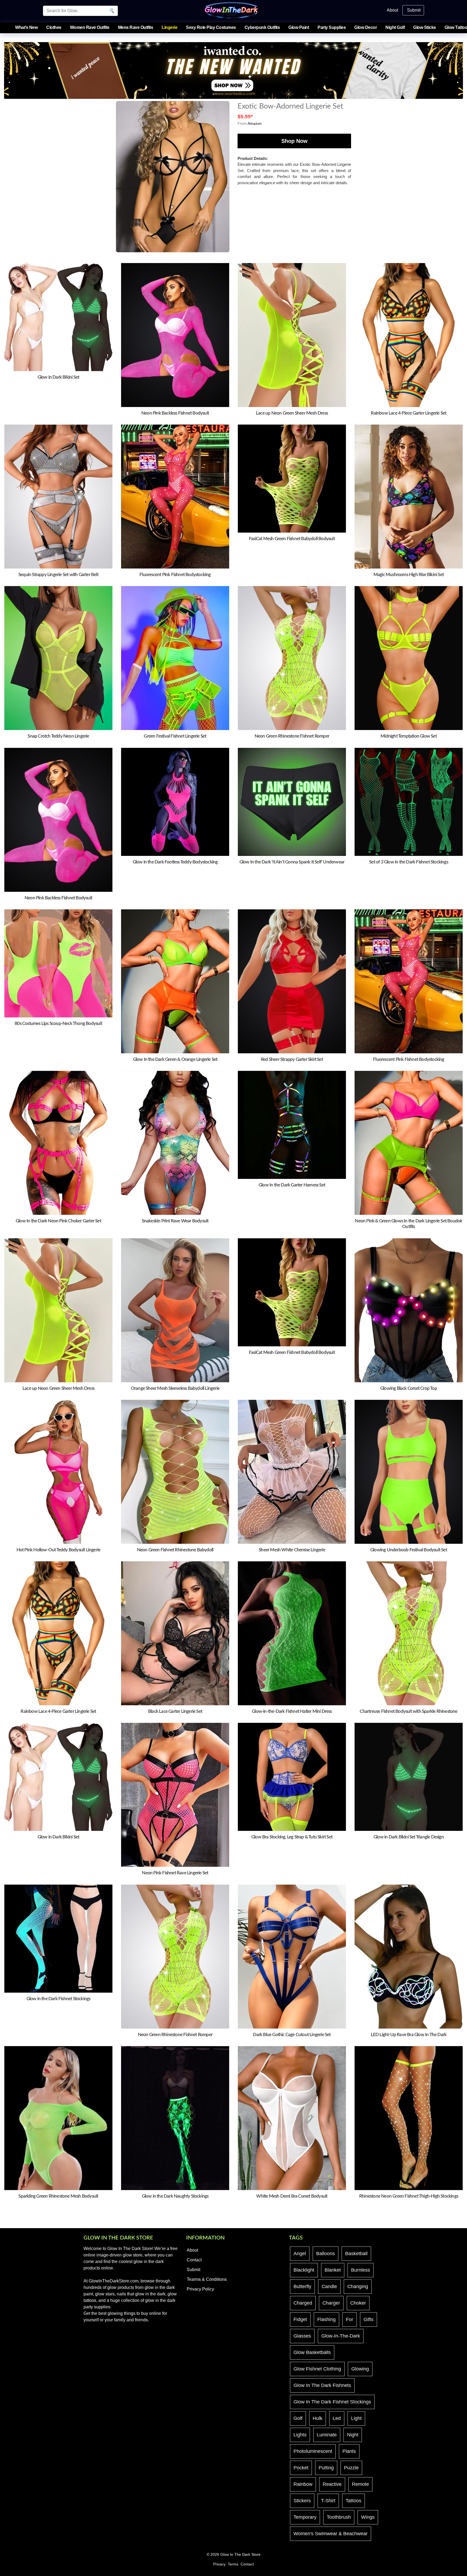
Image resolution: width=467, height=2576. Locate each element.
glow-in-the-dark (341, 2336)
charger (331, 2303)
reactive (332, 2484)
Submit (414, 10)
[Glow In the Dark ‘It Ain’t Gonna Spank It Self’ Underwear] (292, 801)
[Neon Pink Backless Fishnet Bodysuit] (175, 335)
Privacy (219, 2564)
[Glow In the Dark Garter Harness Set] (292, 1124)
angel (300, 2254)
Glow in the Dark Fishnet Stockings (59, 1999)
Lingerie (169, 27)
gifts (368, 2319)
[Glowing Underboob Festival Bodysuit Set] (409, 1472)
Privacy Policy (200, 2289)
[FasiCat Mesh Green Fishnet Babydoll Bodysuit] (292, 478)
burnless (361, 2270)
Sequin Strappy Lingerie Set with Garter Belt (58, 575)
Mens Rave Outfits (136, 27)
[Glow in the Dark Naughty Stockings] (175, 2118)
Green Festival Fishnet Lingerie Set (175, 736)
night (353, 2435)
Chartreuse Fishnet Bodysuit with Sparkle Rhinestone (408, 1711)
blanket (333, 2270)
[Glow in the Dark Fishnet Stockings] (58, 1938)
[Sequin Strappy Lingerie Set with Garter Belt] (58, 496)
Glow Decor (366, 27)
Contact (194, 2260)
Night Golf (395, 27)
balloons (326, 2254)
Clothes (54, 27)
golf (298, 2418)
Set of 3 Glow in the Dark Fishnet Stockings (409, 862)
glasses (302, 2336)
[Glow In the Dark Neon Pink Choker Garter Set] (58, 1143)
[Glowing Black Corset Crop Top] (409, 1310)
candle (329, 2286)
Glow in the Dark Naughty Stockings (175, 2196)
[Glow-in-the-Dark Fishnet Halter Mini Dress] (292, 1633)
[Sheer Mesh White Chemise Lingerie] (292, 1472)
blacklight (304, 2270)
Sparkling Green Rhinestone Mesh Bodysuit (58, 2196)
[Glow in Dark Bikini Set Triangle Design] (409, 1777)
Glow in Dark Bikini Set (59, 377)
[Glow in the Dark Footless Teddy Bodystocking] (175, 801)
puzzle (351, 2468)
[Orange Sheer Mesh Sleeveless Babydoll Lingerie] (175, 1310)
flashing (326, 2319)
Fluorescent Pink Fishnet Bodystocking (175, 575)
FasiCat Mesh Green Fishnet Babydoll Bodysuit (292, 539)
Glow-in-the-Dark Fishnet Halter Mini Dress (292, 1711)
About (392, 10)
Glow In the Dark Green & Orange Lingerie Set (175, 1059)
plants (349, 2451)
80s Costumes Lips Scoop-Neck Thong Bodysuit (58, 1023)
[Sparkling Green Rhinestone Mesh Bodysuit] (58, 2118)
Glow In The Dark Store (240, 2555)
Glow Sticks (425, 27)
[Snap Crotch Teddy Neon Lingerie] (58, 658)
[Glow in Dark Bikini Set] (58, 317)
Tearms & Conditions (207, 2279)
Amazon (255, 123)
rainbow (303, 2484)
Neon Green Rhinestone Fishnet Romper (292, 736)
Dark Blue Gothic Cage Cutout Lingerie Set (292, 2035)
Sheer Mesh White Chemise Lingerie (292, 1550)
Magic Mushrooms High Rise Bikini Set (409, 575)
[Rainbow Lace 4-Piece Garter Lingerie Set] (409, 335)
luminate (327, 2435)
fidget (300, 2319)
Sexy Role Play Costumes (211, 27)
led (337, 2418)
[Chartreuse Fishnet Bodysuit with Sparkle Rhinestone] (409, 1633)
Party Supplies (332, 27)
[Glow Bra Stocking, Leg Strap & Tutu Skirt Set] (292, 1777)
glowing (360, 2369)
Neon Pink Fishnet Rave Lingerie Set (175, 1873)
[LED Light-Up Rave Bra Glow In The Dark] (409, 1956)
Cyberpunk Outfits (262, 27)
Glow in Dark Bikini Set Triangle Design (409, 1837)
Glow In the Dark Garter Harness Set (292, 1185)
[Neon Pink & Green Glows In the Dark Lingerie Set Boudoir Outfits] (409, 1143)
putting (326, 2468)
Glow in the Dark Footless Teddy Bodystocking (175, 862)
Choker (358, 2303)
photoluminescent (313, 2451)
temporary (305, 2517)
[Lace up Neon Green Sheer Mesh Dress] (292, 335)
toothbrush (339, 2517)
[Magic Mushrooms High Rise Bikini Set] (409, 496)
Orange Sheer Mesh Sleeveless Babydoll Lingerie (175, 1388)
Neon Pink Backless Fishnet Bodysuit (175, 413)
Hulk (318, 2418)
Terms (233, 2564)
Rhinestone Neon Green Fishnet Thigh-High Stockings (409, 2196)
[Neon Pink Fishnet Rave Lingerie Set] (175, 1795)
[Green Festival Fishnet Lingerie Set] (175, 658)
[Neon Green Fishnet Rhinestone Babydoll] (175, 1472)
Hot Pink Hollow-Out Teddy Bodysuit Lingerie (59, 1550)
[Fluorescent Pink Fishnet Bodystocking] (175, 496)
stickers (302, 2501)
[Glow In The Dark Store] (231, 10)
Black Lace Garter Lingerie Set (175, 1711)
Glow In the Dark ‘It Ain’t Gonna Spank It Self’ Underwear (292, 862)
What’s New (26, 27)
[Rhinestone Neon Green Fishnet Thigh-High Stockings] (409, 2118)
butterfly (302, 2286)
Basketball (356, 2254)
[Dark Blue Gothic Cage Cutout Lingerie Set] (292, 1956)
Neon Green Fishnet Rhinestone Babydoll (175, 1550)
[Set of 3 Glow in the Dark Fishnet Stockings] (409, 801)
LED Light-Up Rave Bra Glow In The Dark (409, 2035)
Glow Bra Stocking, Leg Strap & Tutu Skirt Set (292, 1837)
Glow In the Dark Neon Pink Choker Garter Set (58, 1221)
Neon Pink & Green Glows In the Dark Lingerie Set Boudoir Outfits (408, 1224)
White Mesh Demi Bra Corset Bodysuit (292, 2196)
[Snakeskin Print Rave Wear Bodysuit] (175, 1143)
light (356, 2418)
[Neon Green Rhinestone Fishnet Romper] (292, 658)
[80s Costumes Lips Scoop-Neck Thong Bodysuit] (58, 963)
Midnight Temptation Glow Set (409, 736)
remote (360, 2484)
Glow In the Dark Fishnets (322, 2385)
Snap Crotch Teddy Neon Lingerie (58, 736)
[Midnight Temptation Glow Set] (409, 658)
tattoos (353, 2501)
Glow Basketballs (312, 2352)
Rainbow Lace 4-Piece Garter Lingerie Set (408, 413)
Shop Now (294, 141)
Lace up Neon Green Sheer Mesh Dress (292, 413)
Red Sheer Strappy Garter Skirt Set (292, 1059)
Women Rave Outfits (90, 27)
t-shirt (328, 2501)
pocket (301, 2468)
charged (303, 2303)
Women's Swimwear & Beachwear (331, 2534)
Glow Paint (299, 27)
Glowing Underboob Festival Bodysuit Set (409, 1550)
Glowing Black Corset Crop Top (409, 1388)
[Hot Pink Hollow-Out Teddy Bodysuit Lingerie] (58, 1472)
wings (368, 2517)
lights (300, 2435)
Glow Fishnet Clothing (317, 2369)
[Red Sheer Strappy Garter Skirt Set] (292, 981)
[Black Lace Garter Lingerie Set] (175, 1633)
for (350, 2319)
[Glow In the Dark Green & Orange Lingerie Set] (175, 981)
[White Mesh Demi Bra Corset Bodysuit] (292, 2118)
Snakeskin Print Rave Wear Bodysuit (175, 1221)
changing (358, 2286)
